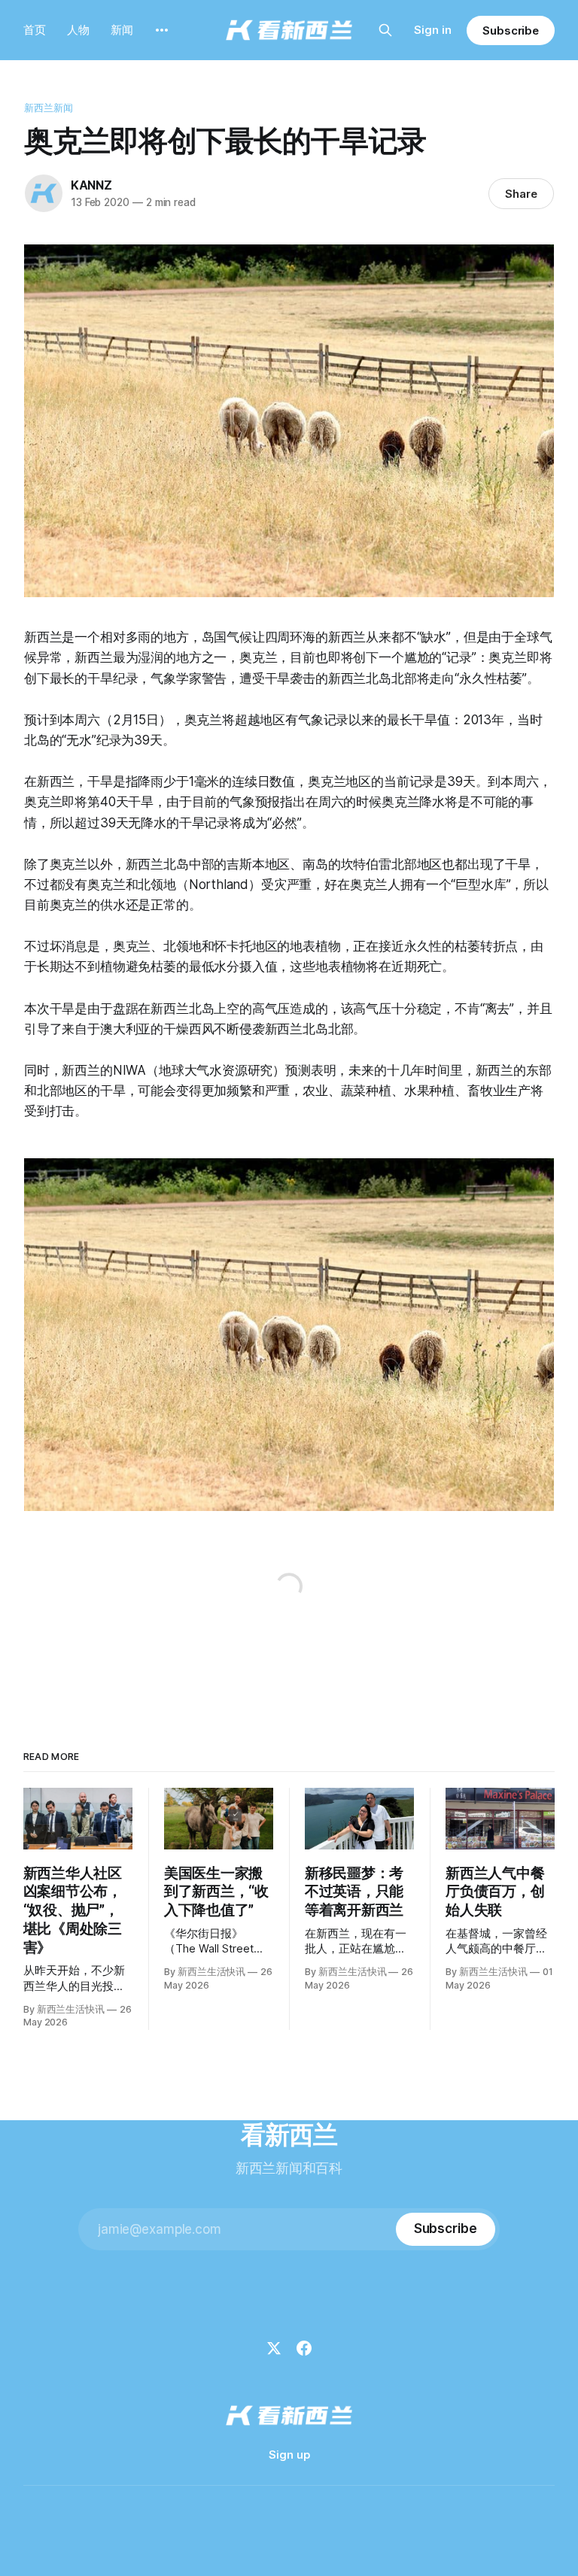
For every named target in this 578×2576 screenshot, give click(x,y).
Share (521, 194)
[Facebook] (304, 2348)
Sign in (433, 30)
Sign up (289, 2455)
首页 (35, 30)
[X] (274, 2348)
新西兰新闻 (49, 108)
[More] (162, 30)
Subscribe (511, 30)
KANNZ (91, 185)
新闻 (122, 30)
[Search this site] (385, 30)
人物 (78, 30)
